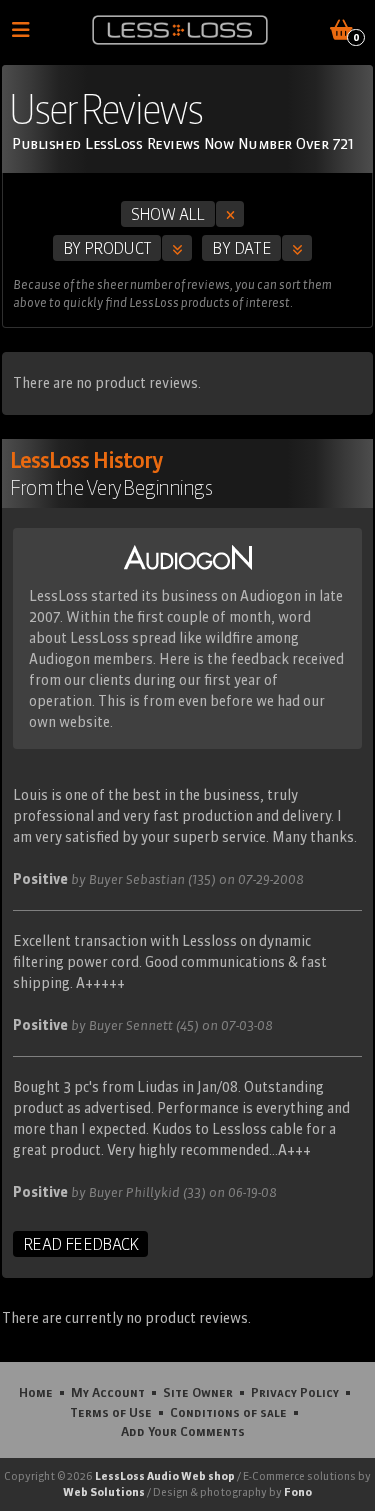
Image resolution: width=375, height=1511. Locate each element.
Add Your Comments (183, 1431)
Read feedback (80, 1244)
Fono (298, 1492)
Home (36, 1392)
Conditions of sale (228, 1412)
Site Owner (198, 1392)
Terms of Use (111, 1412)
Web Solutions (104, 1492)
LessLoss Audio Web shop (165, 1476)
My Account (108, 1392)
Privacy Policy (295, 1392)
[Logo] (179, 30)
